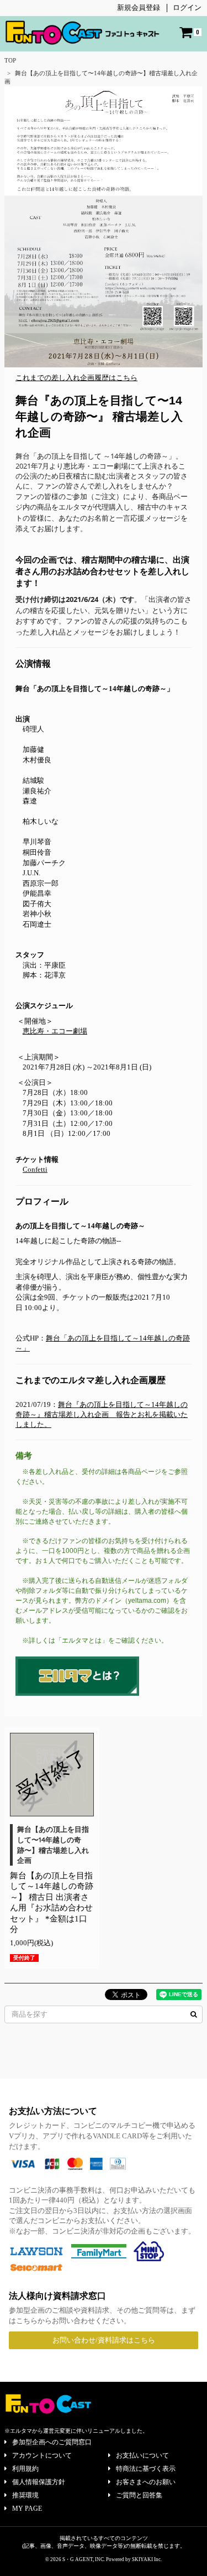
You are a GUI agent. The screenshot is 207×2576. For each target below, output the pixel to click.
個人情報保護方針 (39, 2482)
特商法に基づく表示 (146, 2469)
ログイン (187, 7)
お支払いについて (142, 2455)
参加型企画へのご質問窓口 (52, 2442)
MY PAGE (27, 2509)
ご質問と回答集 (139, 2495)
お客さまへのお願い (146, 2482)
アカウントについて (42, 2455)
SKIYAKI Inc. (147, 2559)
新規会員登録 (139, 7)
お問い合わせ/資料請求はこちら (104, 2340)
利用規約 (25, 2469)
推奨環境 (25, 2495)
